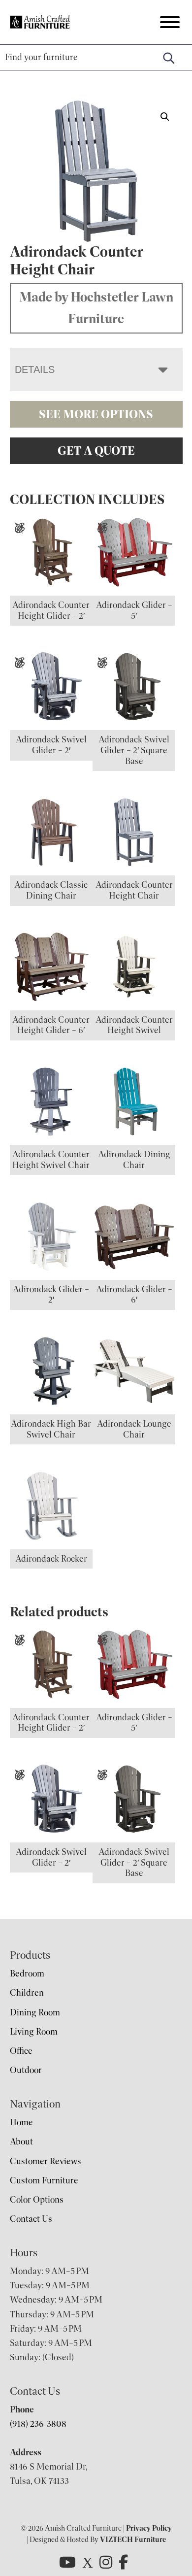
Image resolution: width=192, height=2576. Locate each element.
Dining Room (35, 2012)
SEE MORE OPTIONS (96, 414)
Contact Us (31, 2219)
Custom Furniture (44, 2180)
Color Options (37, 2200)
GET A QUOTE (96, 451)
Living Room (34, 2032)
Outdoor (26, 2070)
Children (27, 1993)
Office (21, 2051)
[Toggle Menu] (170, 22)
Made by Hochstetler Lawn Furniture (96, 308)
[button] (165, 117)
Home (21, 2122)
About (21, 2141)
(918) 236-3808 (38, 2424)
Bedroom (27, 1974)
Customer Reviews (46, 2161)
